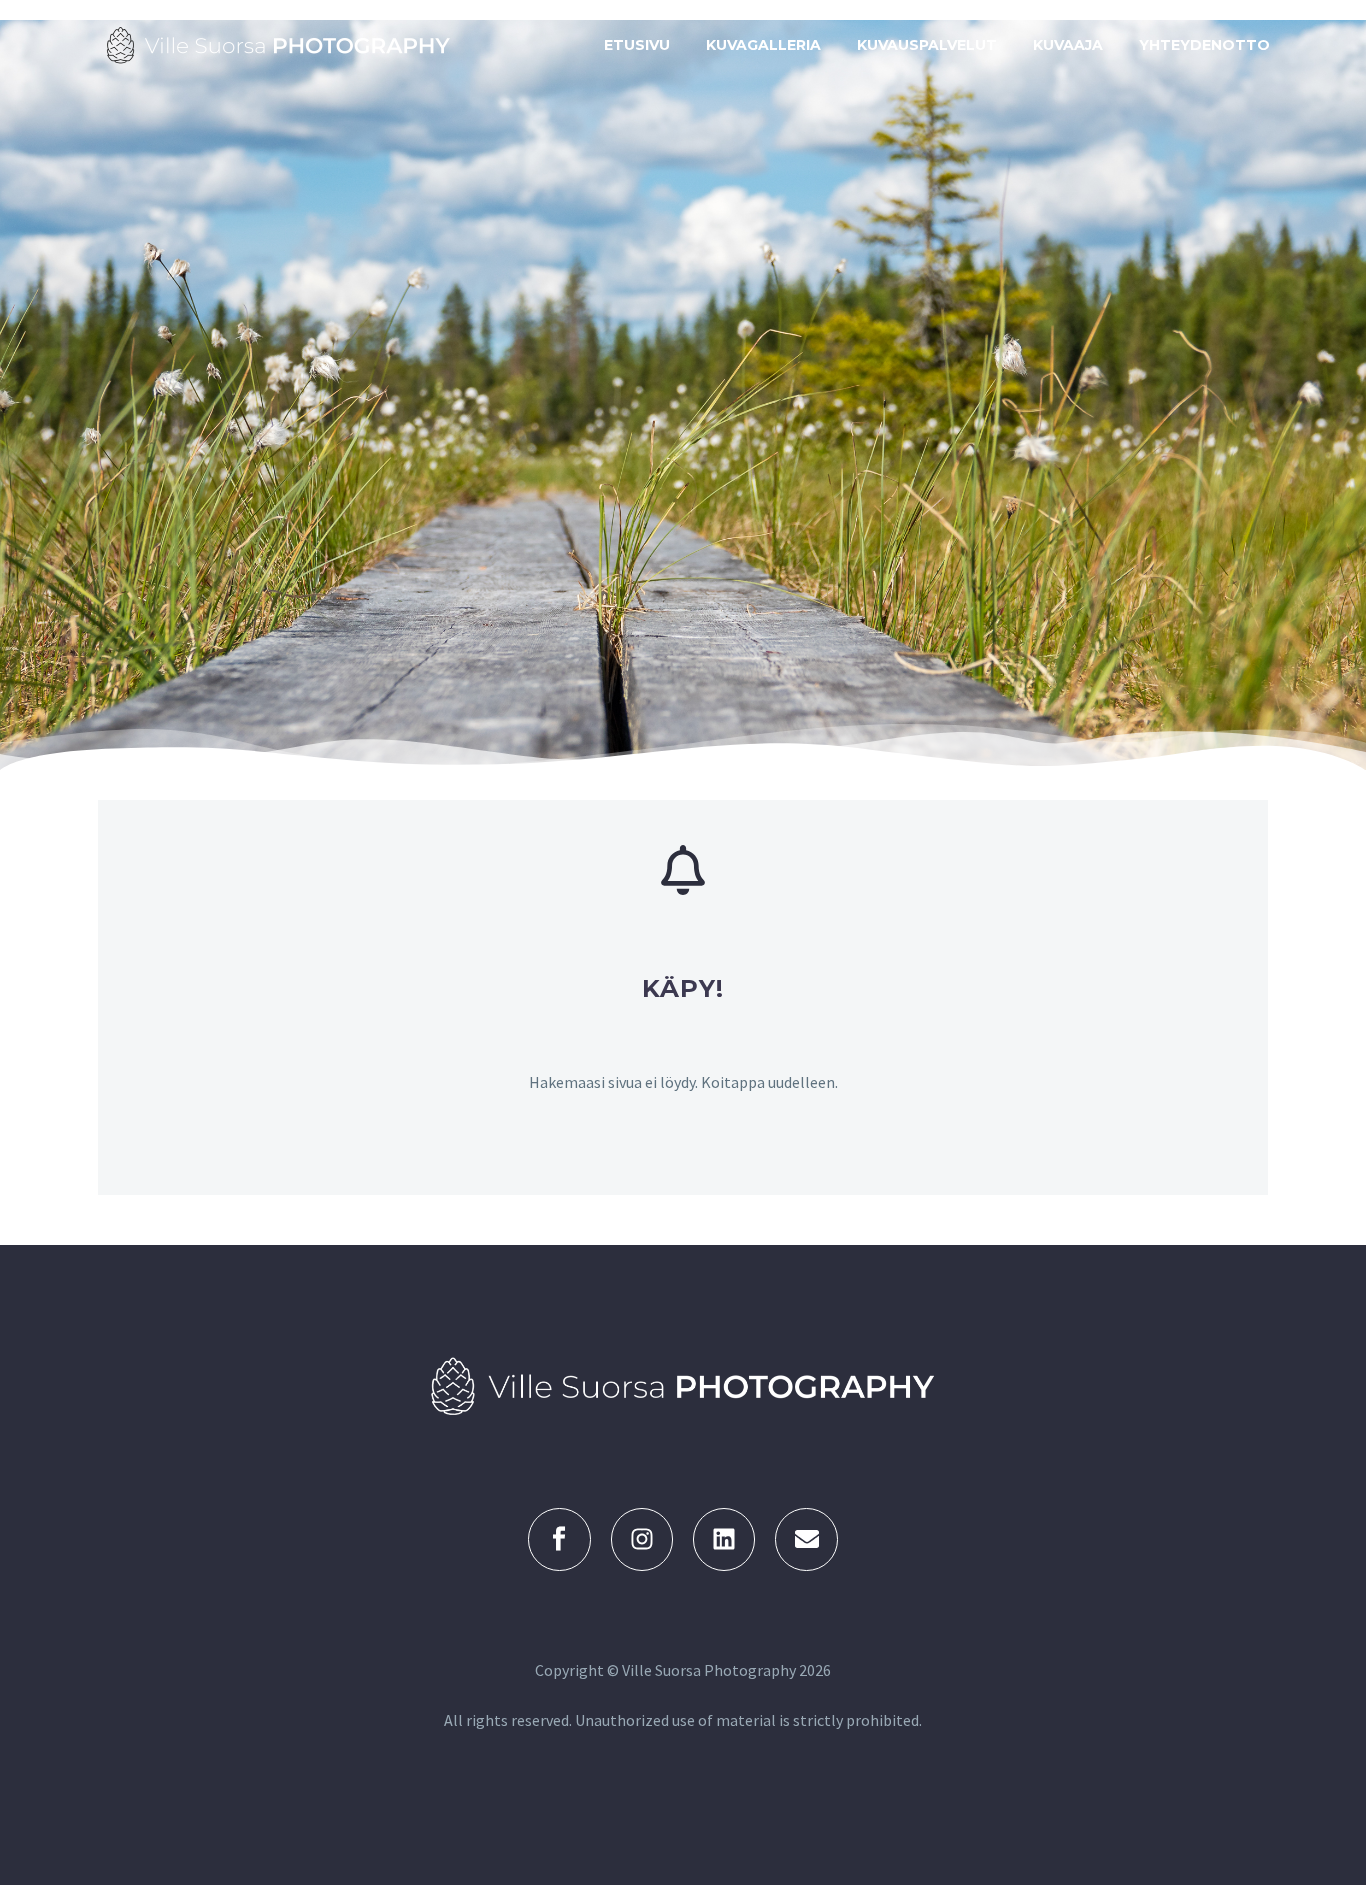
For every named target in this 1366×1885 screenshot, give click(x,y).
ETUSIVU (637, 45)
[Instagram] (642, 1539)
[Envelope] (806, 1539)
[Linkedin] (724, 1539)
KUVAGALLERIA (763, 45)
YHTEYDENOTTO (1204, 45)
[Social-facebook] (559, 1539)
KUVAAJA (1068, 45)
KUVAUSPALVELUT (927, 45)
